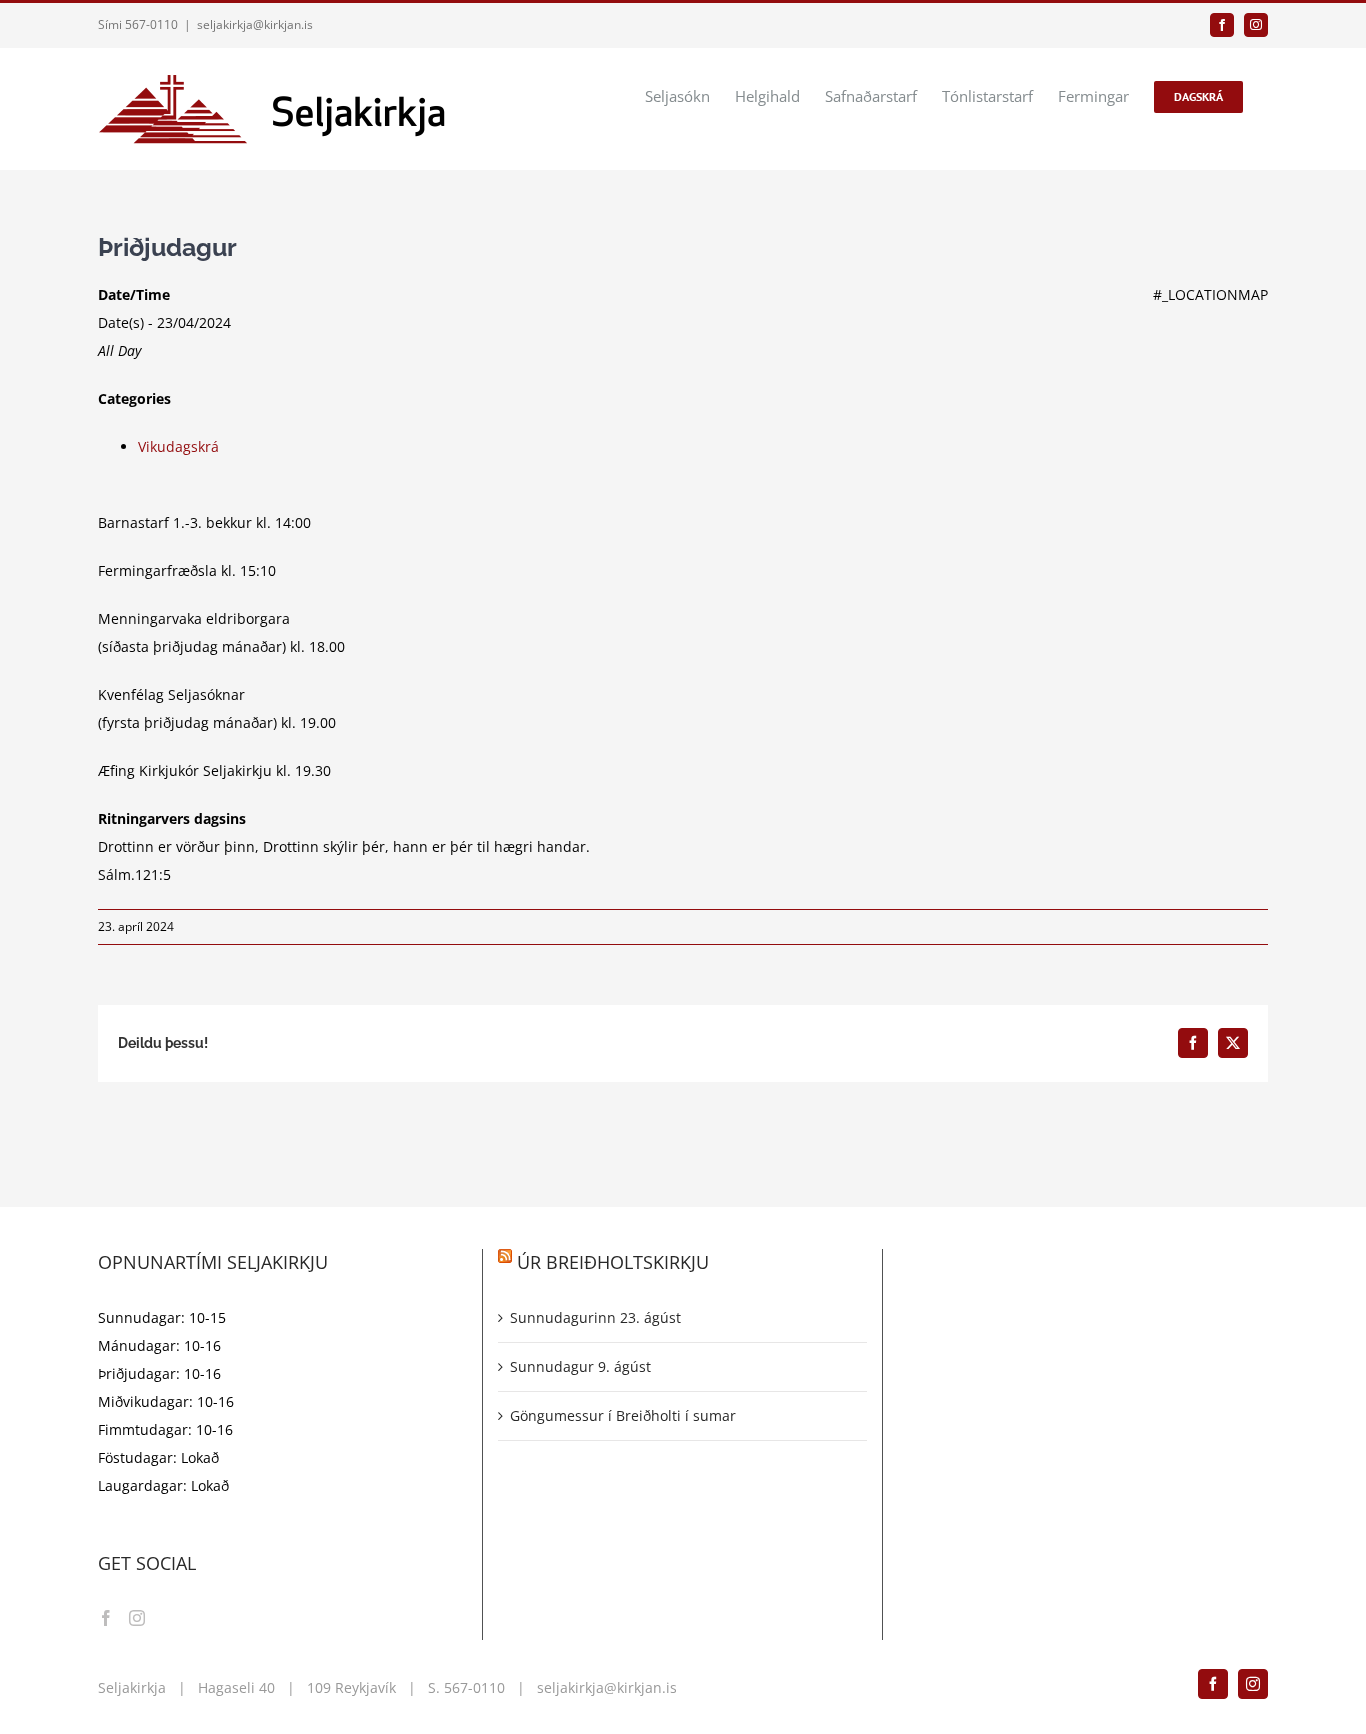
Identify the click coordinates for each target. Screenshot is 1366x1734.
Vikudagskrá (178, 446)
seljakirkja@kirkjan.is (255, 24)
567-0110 (474, 1687)
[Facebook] (106, 1618)
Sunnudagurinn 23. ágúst (595, 1317)
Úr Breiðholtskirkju (613, 1262)
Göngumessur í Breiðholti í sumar (623, 1415)
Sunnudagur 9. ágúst (580, 1366)
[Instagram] (137, 1618)
